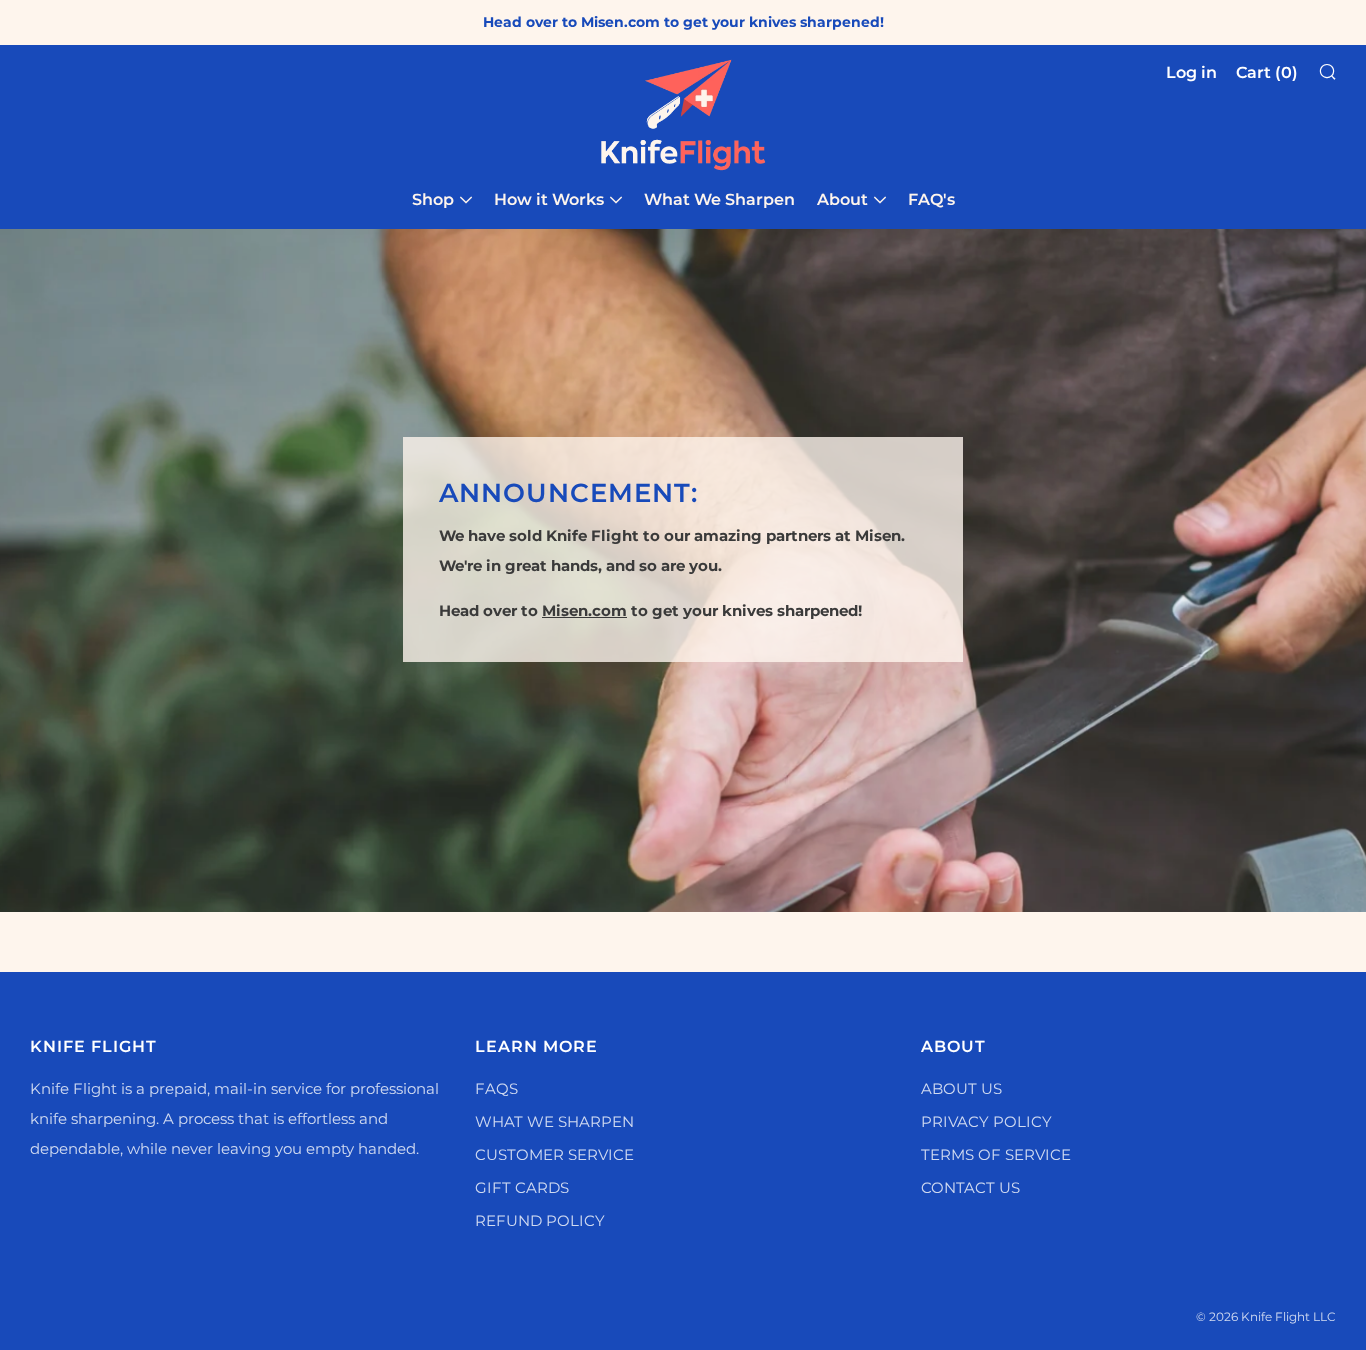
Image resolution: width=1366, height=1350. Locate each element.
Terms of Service (996, 1154)
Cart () (1267, 72)
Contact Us (970, 1187)
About (842, 199)
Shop (433, 199)
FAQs (496, 1088)
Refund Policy (540, 1220)
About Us (961, 1088)
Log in (1191, 72)
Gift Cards (522, 1187)
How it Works (549, 199)
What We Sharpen (719, 199)
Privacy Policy (986, 1121)
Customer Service (554, 1154)
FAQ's (931, 199)
